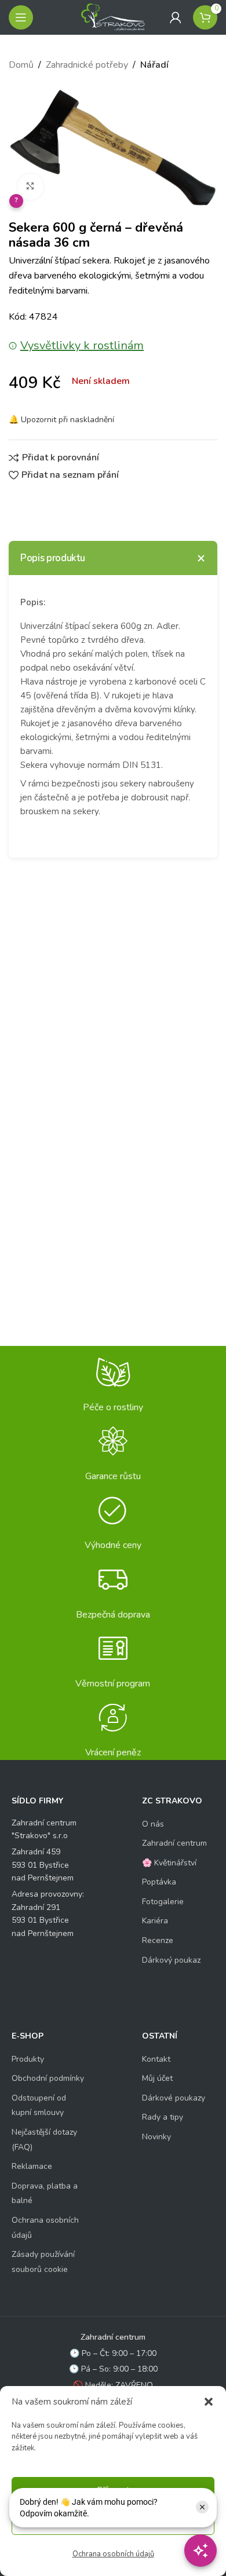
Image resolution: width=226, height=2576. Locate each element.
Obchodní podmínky (48, 2078)
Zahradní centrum (174, 1843)
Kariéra (155, 1921)
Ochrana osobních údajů (113, 2554)
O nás (153, 1824)
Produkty (28, 2059)
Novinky (156, 2137)
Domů (21, 65)
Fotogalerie (163, 1902)
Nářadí (154, 65)
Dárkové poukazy (174, 2098)
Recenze (158, 1940)
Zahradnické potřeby (87, 65)
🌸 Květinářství (169, 1863)
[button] (209, 2402)
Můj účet (157, 2078)
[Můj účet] (176, 17)
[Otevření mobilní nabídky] (21, 17)
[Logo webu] (113, 17)
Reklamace (32, 2166)
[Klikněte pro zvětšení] (30, 187)
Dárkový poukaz (171, 1960)
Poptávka (159, 1882)
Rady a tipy (163, 2117)
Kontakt (156, 2059)
